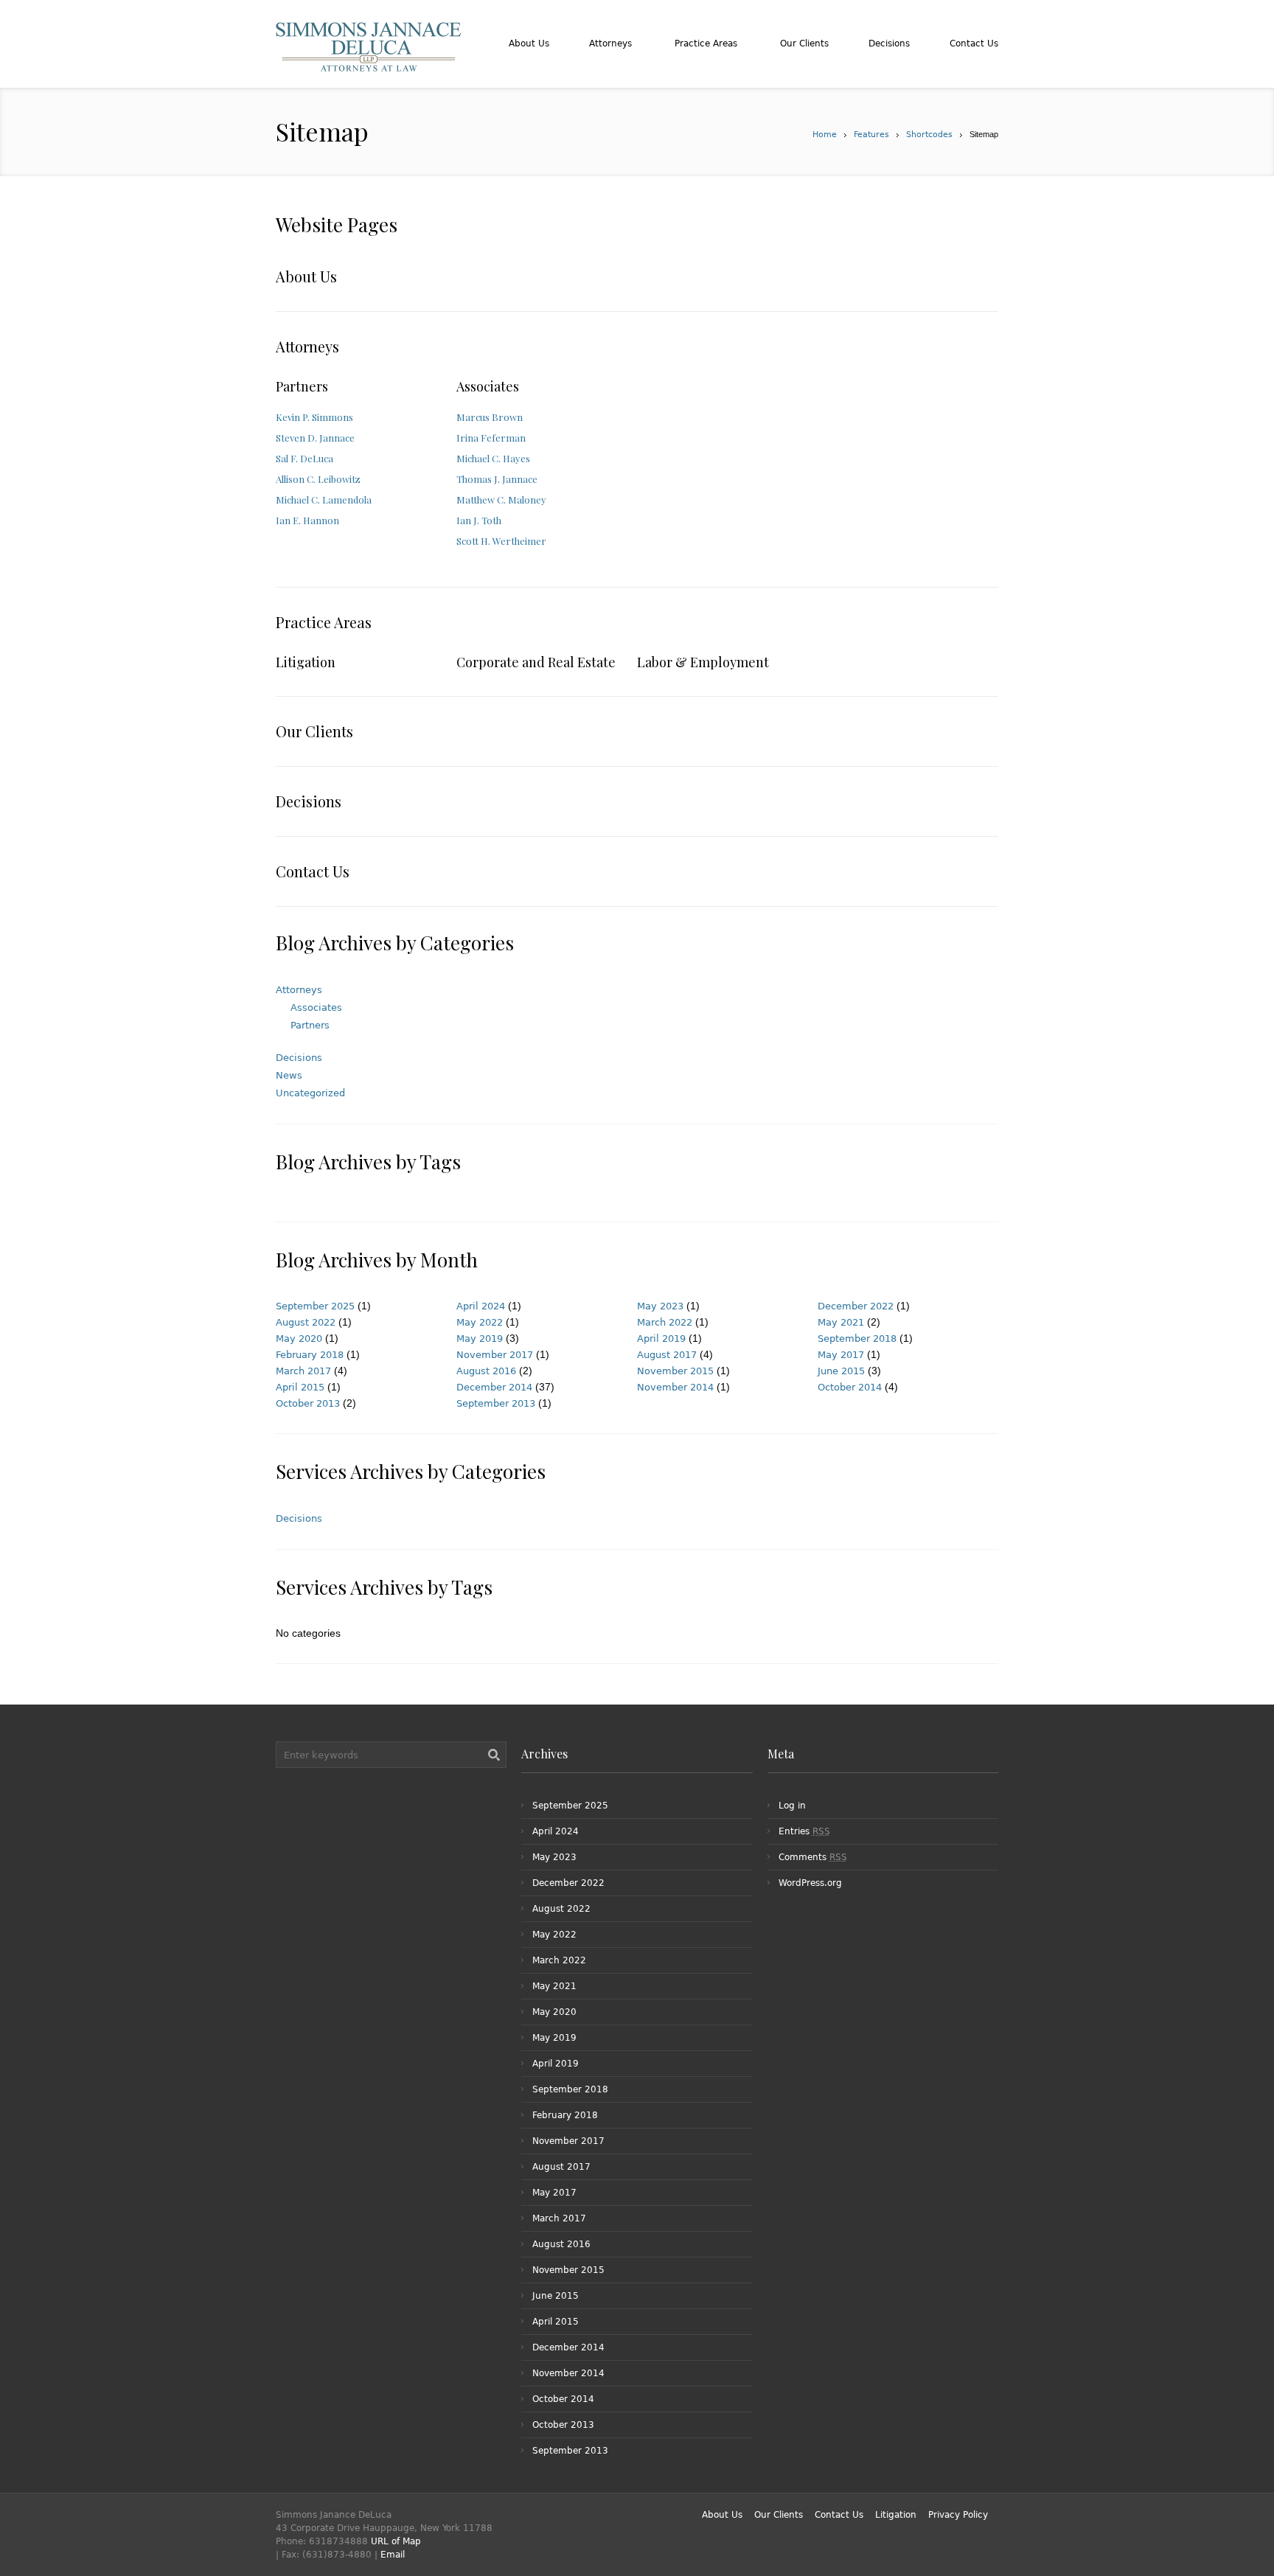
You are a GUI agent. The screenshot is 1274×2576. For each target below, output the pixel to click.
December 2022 (856, 1306)
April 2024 (481, 1306)
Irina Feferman (491, 438)
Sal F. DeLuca (304, 458)
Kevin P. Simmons (314, 417)
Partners (302, 386)
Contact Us (313, 871)
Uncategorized (310, 1093)
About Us (306, 276)
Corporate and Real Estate (536, 662)
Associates (488, 386)
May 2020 (299, 1339)
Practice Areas (324, 622)
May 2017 (841, 1355)
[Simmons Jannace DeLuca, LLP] (369, 65)
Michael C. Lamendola (324, 499)
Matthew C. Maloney (501, 499)
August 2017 (667, 1355)
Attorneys (307, 346)
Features (871, 135)
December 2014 (494, 1387)
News (289, 1075)
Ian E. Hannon (307, 520)
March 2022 (665, 1322)
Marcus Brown (490, 417)
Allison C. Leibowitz (318, 479)
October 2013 (308, 1403)
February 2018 (310, 1355)
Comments (813, 1857)
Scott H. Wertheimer (501, 541)
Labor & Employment (703, 662)
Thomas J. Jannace (497, 479)
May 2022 (480, 1322)
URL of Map (396, 2541)
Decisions (309, 801)
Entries (804, 1831)
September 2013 (496, 1403)
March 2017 (303, 1371)
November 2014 (675, 1387)
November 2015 (675, 1371)
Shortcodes (929, 135)
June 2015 (841, 1371)
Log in (792, 1806)
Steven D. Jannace (315, 438)
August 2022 (306, 1322)
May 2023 (660, 1306)
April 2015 (300, 1387)
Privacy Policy (958, 2515)
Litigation (306, 662)
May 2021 (841, 1322)
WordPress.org (810, 1883)
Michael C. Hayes (493, 458)
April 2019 (661, 1339)
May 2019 (480, 1339)
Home (825, 135)
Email (393, 2555)
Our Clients (314, 731)
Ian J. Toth (479, 520)
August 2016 (486, 1371)
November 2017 (495, 1355)
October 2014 (850, 1387)
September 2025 (315, 1306)
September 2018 (857, 1339)
